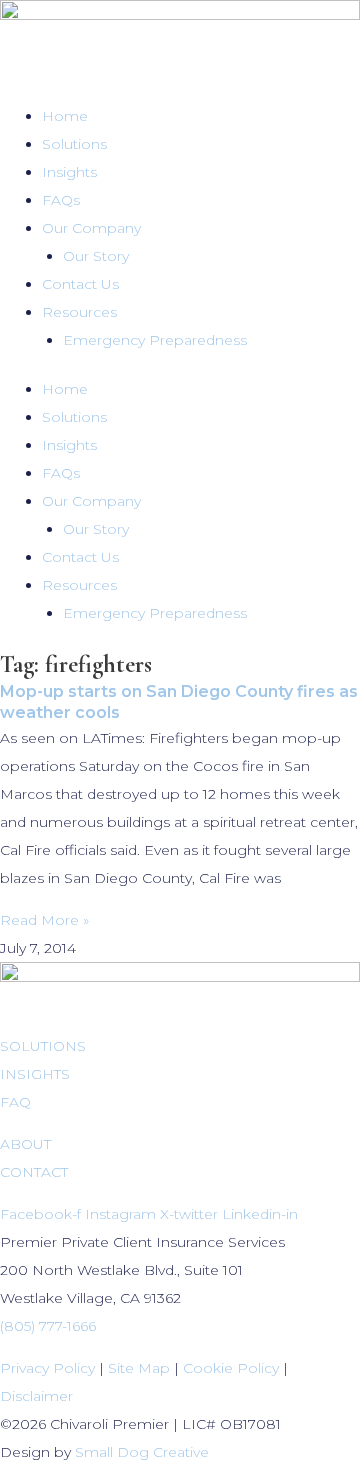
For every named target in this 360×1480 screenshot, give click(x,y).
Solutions (74, 144)
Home (65, 116)
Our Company (91, 228)
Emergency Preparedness (155, 340)
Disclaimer (36, 1396)
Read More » (44, 920)
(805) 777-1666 (48, 1326)
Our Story (96, 256)
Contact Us (80, 284)
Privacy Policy (47, 1368)
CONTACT (34, 1172)
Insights (69, 172)
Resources (79, 312)
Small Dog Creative (142, 1452)
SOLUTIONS (43, 1046)
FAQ (15, 1102)
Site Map (139, 1368)
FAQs (61, 200)
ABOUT (25, 1144)
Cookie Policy (231, 1368)
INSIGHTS (35, 1074)
